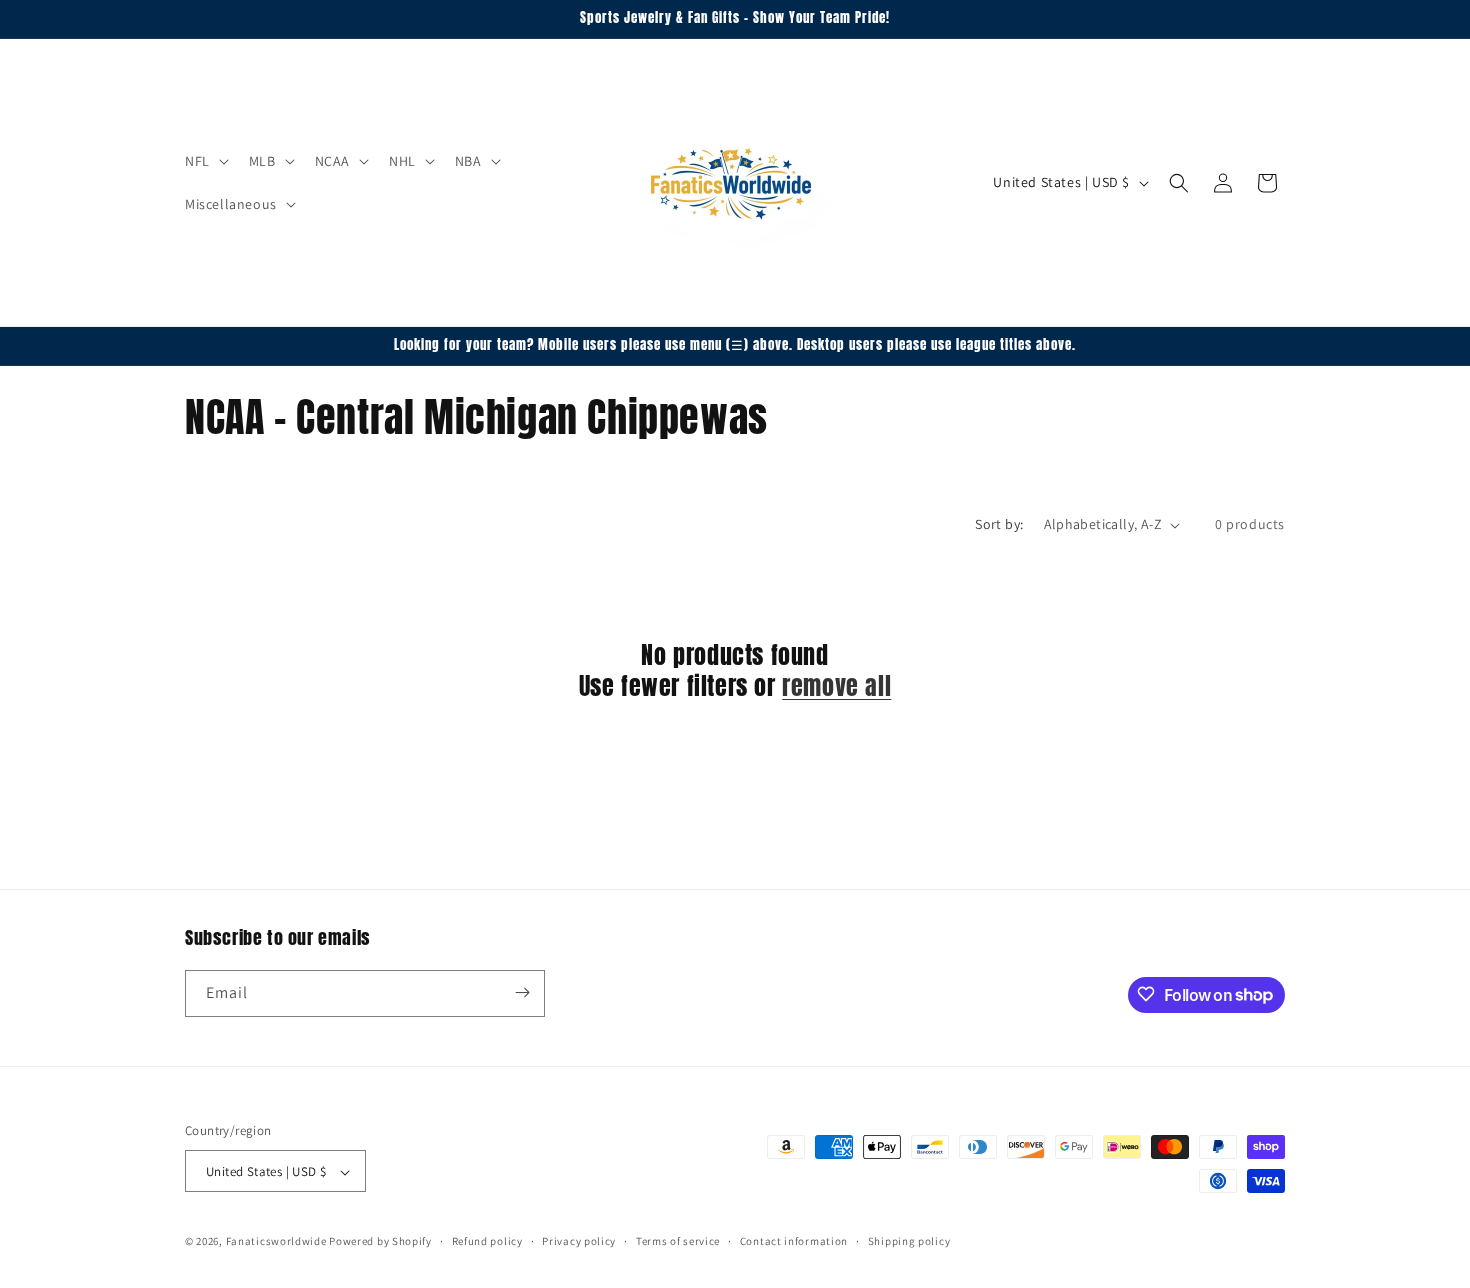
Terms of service (678, 1241)
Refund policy (487, 1241)
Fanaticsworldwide (276, 1242)
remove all (836, 687)
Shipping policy (909, 1241)
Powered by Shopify (380, 1242)
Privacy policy (579, 1241)
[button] (205, 161)
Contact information (794, 1241)
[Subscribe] (522, 992)
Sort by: (999, 524)
